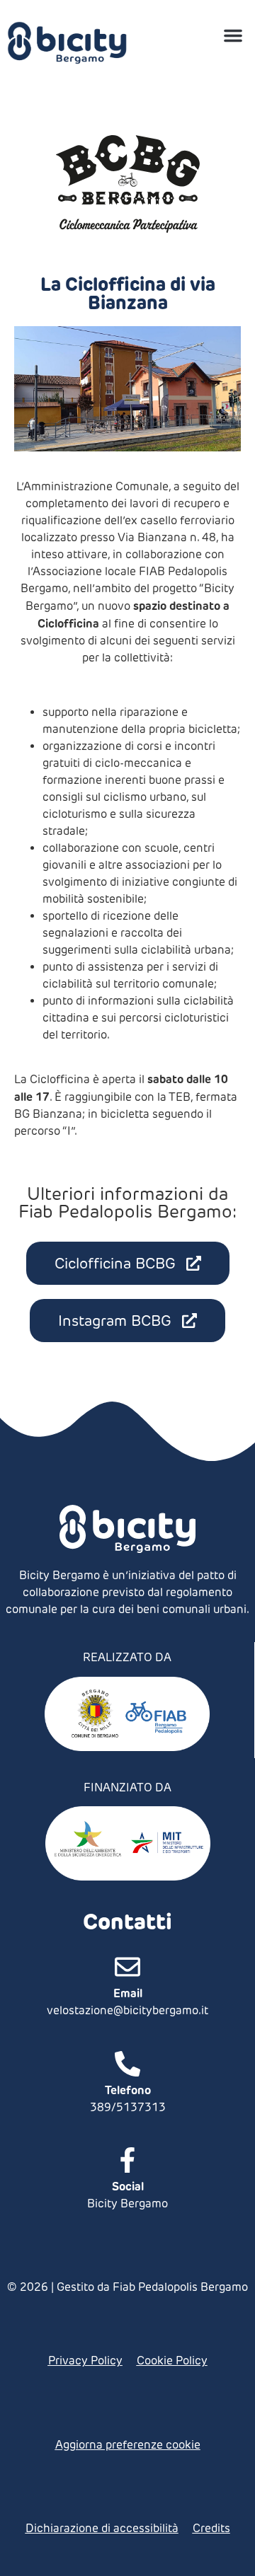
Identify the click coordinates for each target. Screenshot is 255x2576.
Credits (211, 2528)
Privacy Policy (85, 2361)
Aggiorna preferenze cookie (128, 2445)
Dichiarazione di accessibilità (102, 2528)
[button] (233, 35)
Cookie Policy (172, 2361)
